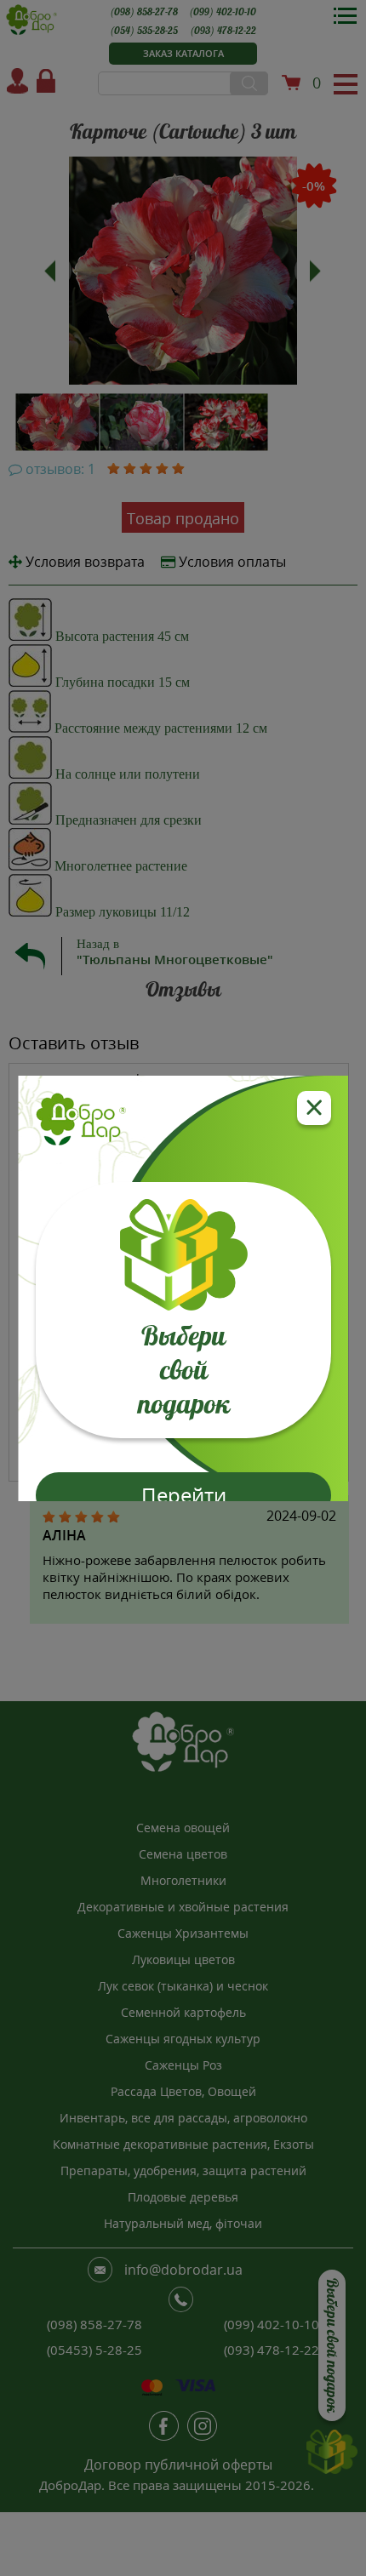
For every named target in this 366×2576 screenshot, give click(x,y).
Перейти (183, 1495)
